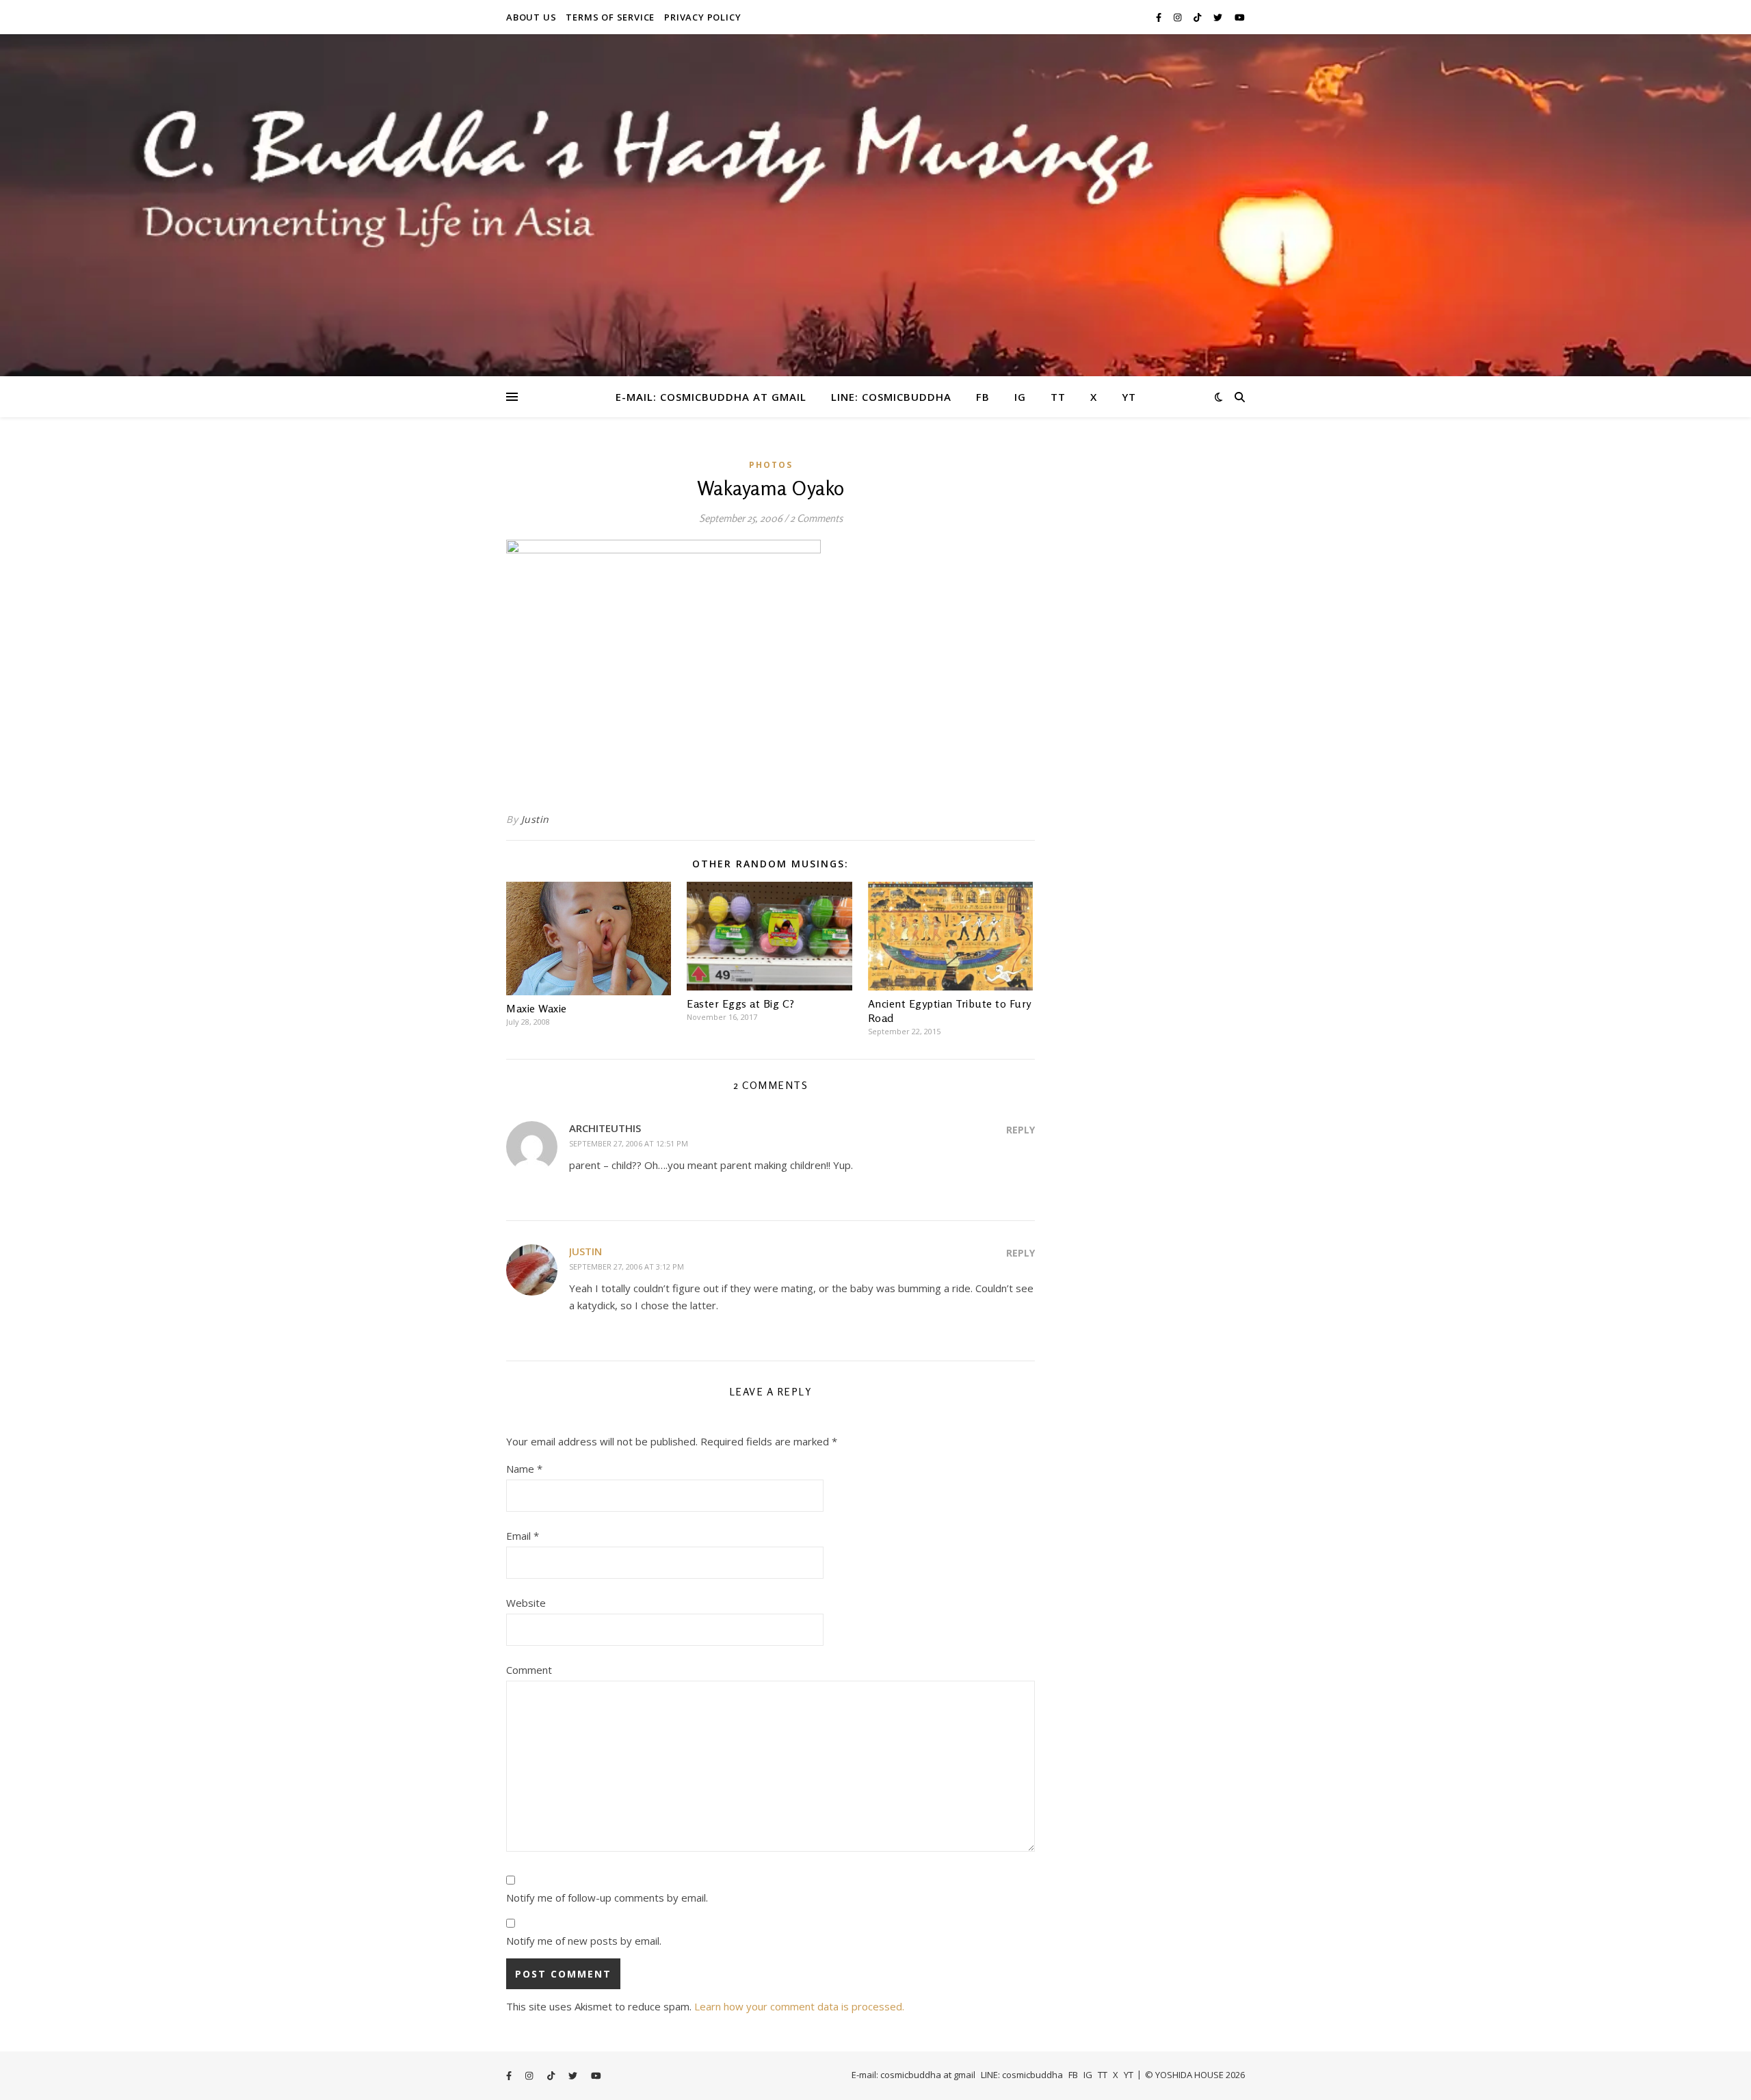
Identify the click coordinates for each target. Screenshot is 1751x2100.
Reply (1021, 1130)
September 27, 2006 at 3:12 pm (627, 1266)
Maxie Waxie (537, 1008)
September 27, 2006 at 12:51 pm (629, 1143)
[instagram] (1179, 17)
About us (531, 17)
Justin (535, 819)
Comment (529, 1670)
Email (523, 1536)
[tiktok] (1198, 17)
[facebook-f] (1160, 17)
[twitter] (1219, 17)
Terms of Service (610, 17)
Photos (771, 465)
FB (983, 397)
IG (1020, 397)
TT (1058, 397)
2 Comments (816, 518)
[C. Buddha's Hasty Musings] (875, 205)
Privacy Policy (702, 17)
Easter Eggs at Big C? (741, 1003)
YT (1129, 397)
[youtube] (1240, 17)
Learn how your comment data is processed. (799, 2006)
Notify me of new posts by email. (584, 1941)
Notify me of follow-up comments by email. (607, 1898)
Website (526, 1603)
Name (524, 1469)
